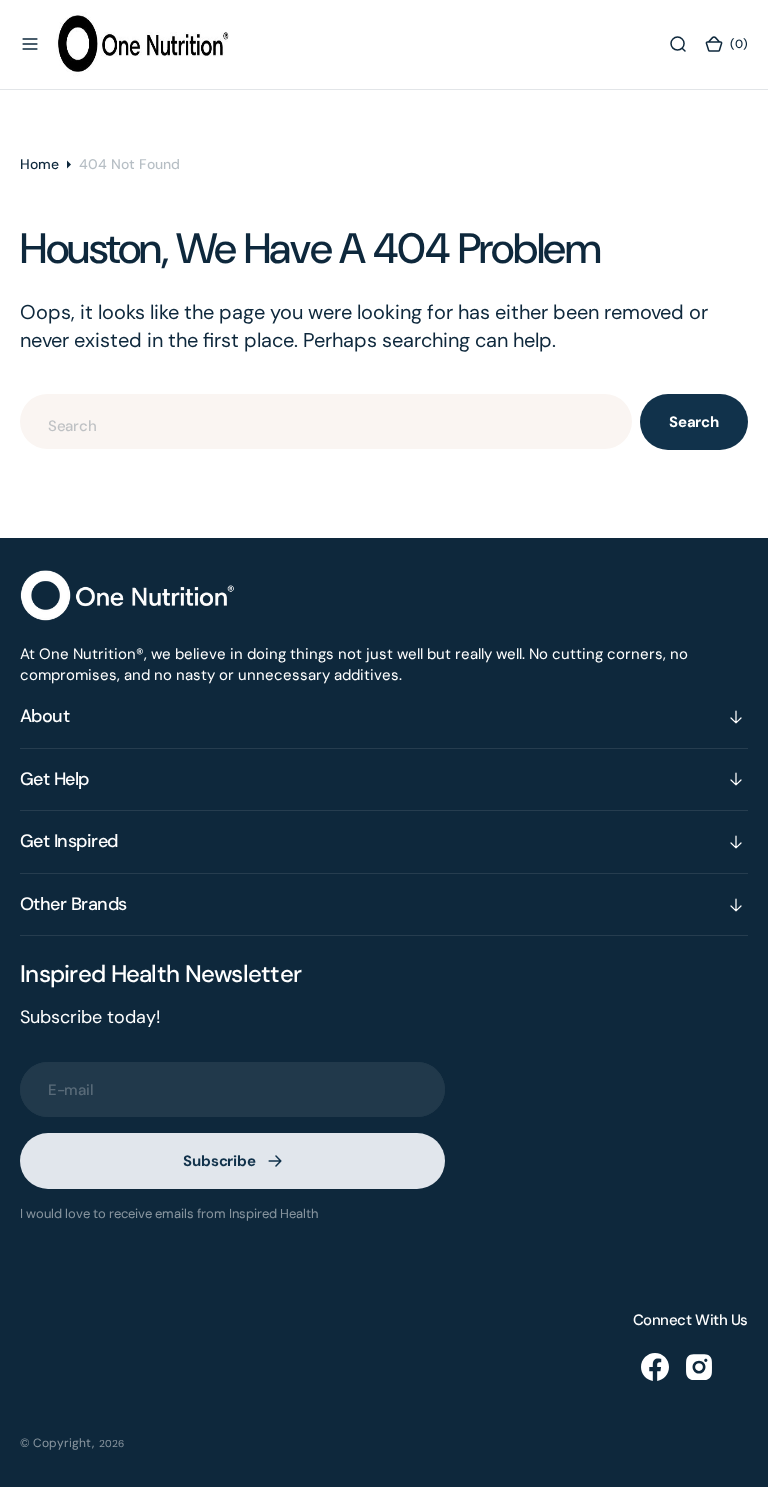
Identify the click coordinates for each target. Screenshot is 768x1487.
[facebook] (655, 1367)
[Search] (678, 44)
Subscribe (219, 1161)
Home (39, 164)
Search (694, 422)
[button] (30, 44)
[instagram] (699, 1367)
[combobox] (326, 421)
